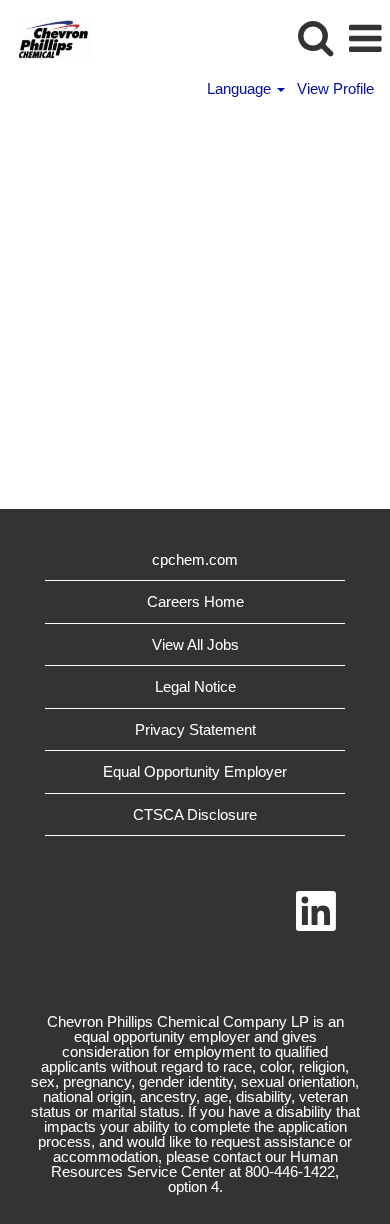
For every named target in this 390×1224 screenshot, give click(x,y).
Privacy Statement (195, 729)
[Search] (315, 37)
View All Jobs (195, 644)
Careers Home (195, 601)
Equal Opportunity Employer (195, 771)
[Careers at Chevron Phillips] (46, 37)
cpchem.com (195, 559)
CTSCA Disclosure (195, 814)
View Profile (335, 88)
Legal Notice (195, 686)
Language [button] (241, 88)
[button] (365, 38)
